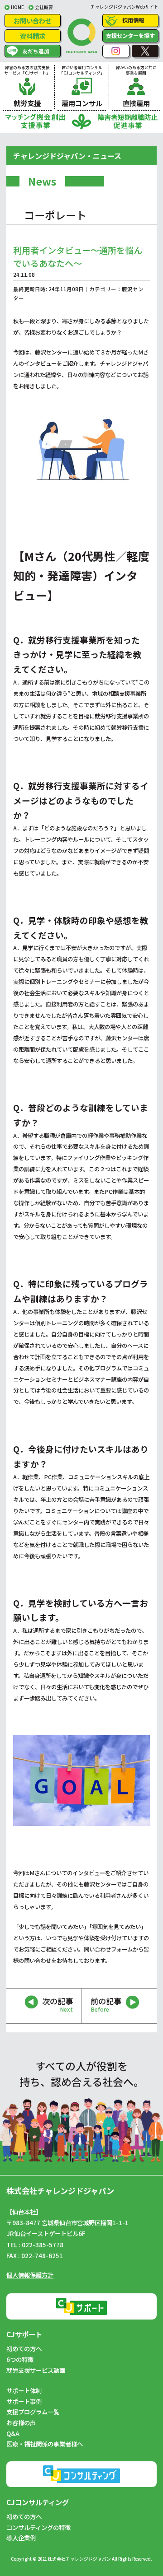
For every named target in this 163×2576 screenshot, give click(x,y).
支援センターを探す (130, 36)
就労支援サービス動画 (36, 2370)
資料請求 (33, 36)
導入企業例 (21, 2538)
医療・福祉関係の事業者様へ (45, 2444)
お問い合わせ (33, 21)
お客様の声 (21, 2422)
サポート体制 (24, 2390)
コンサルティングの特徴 (38, 2527)
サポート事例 (24, 2401)
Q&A (13, 2433)
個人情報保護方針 (30, 2275)
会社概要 (44, 7)
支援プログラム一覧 (33, 2412)
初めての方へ (24, 2348)
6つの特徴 (20, 2359)
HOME (17, 7)
